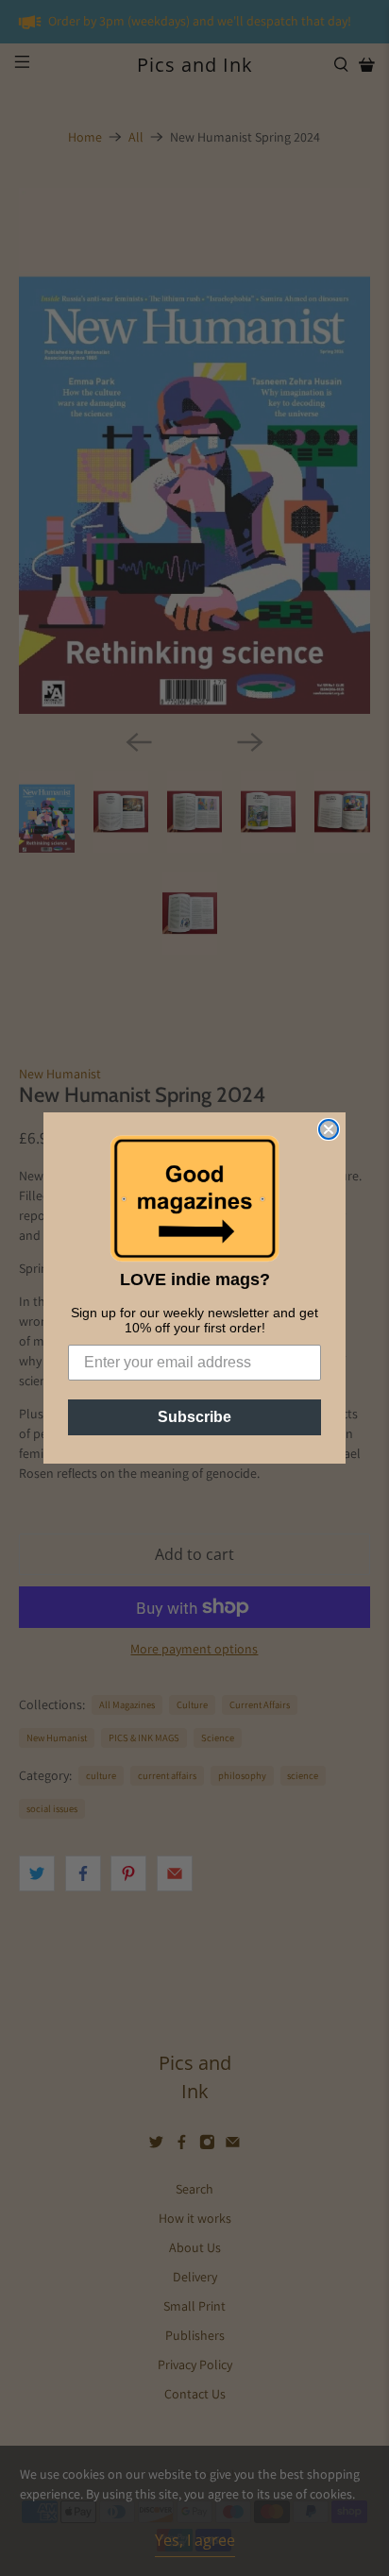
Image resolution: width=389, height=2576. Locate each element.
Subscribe (194, 1417)
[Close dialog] (329, 1129)
